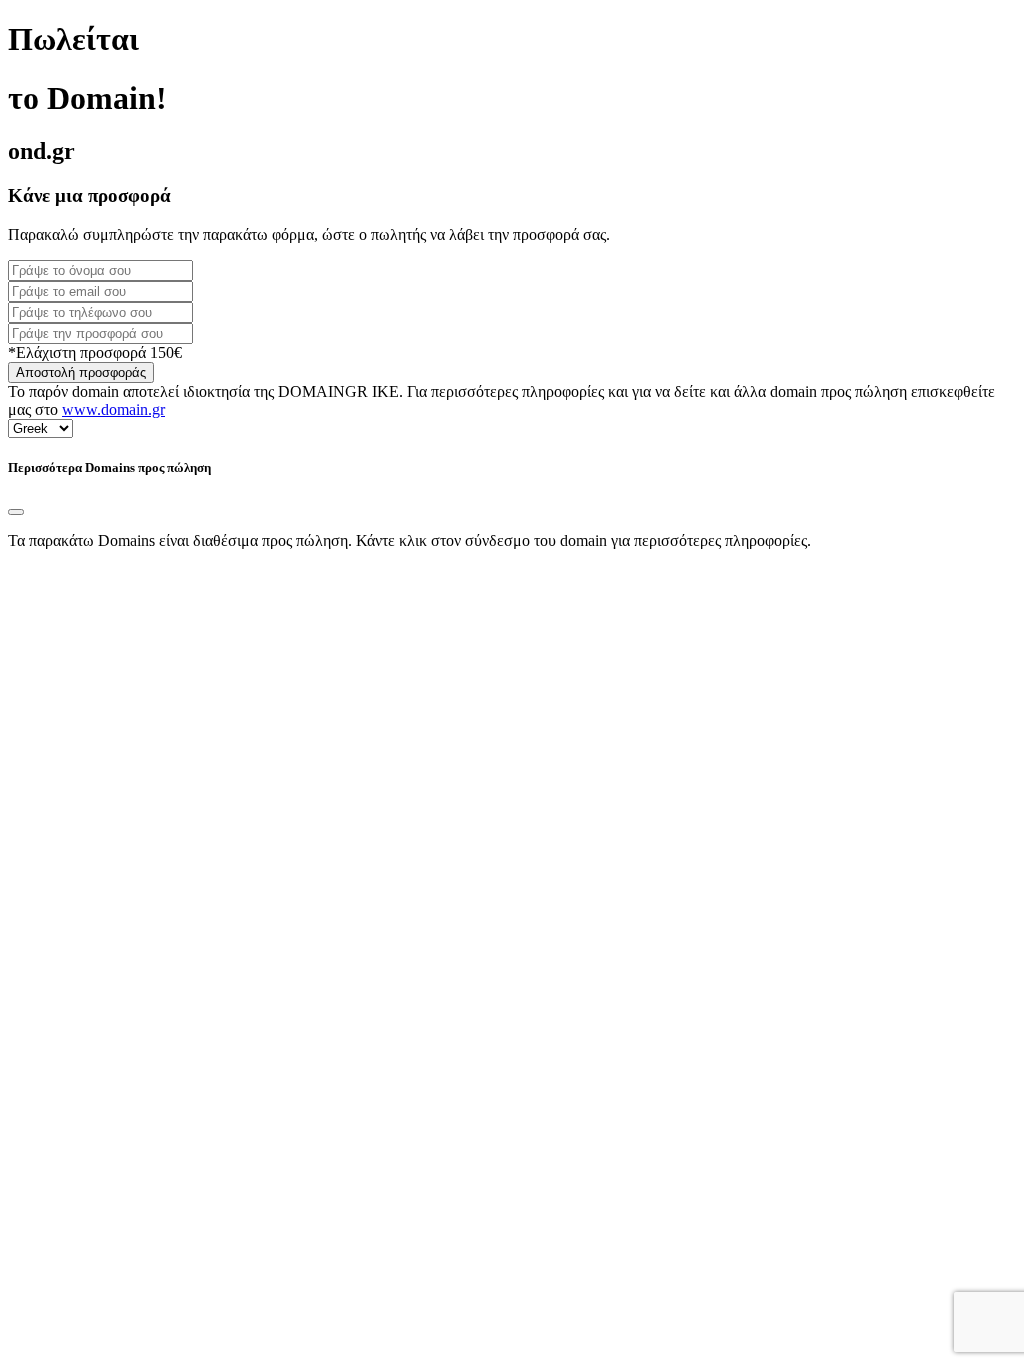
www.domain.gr (113, 409)
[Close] (16, 512)
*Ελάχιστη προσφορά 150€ (95, 352)
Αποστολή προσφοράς (81, 372)
